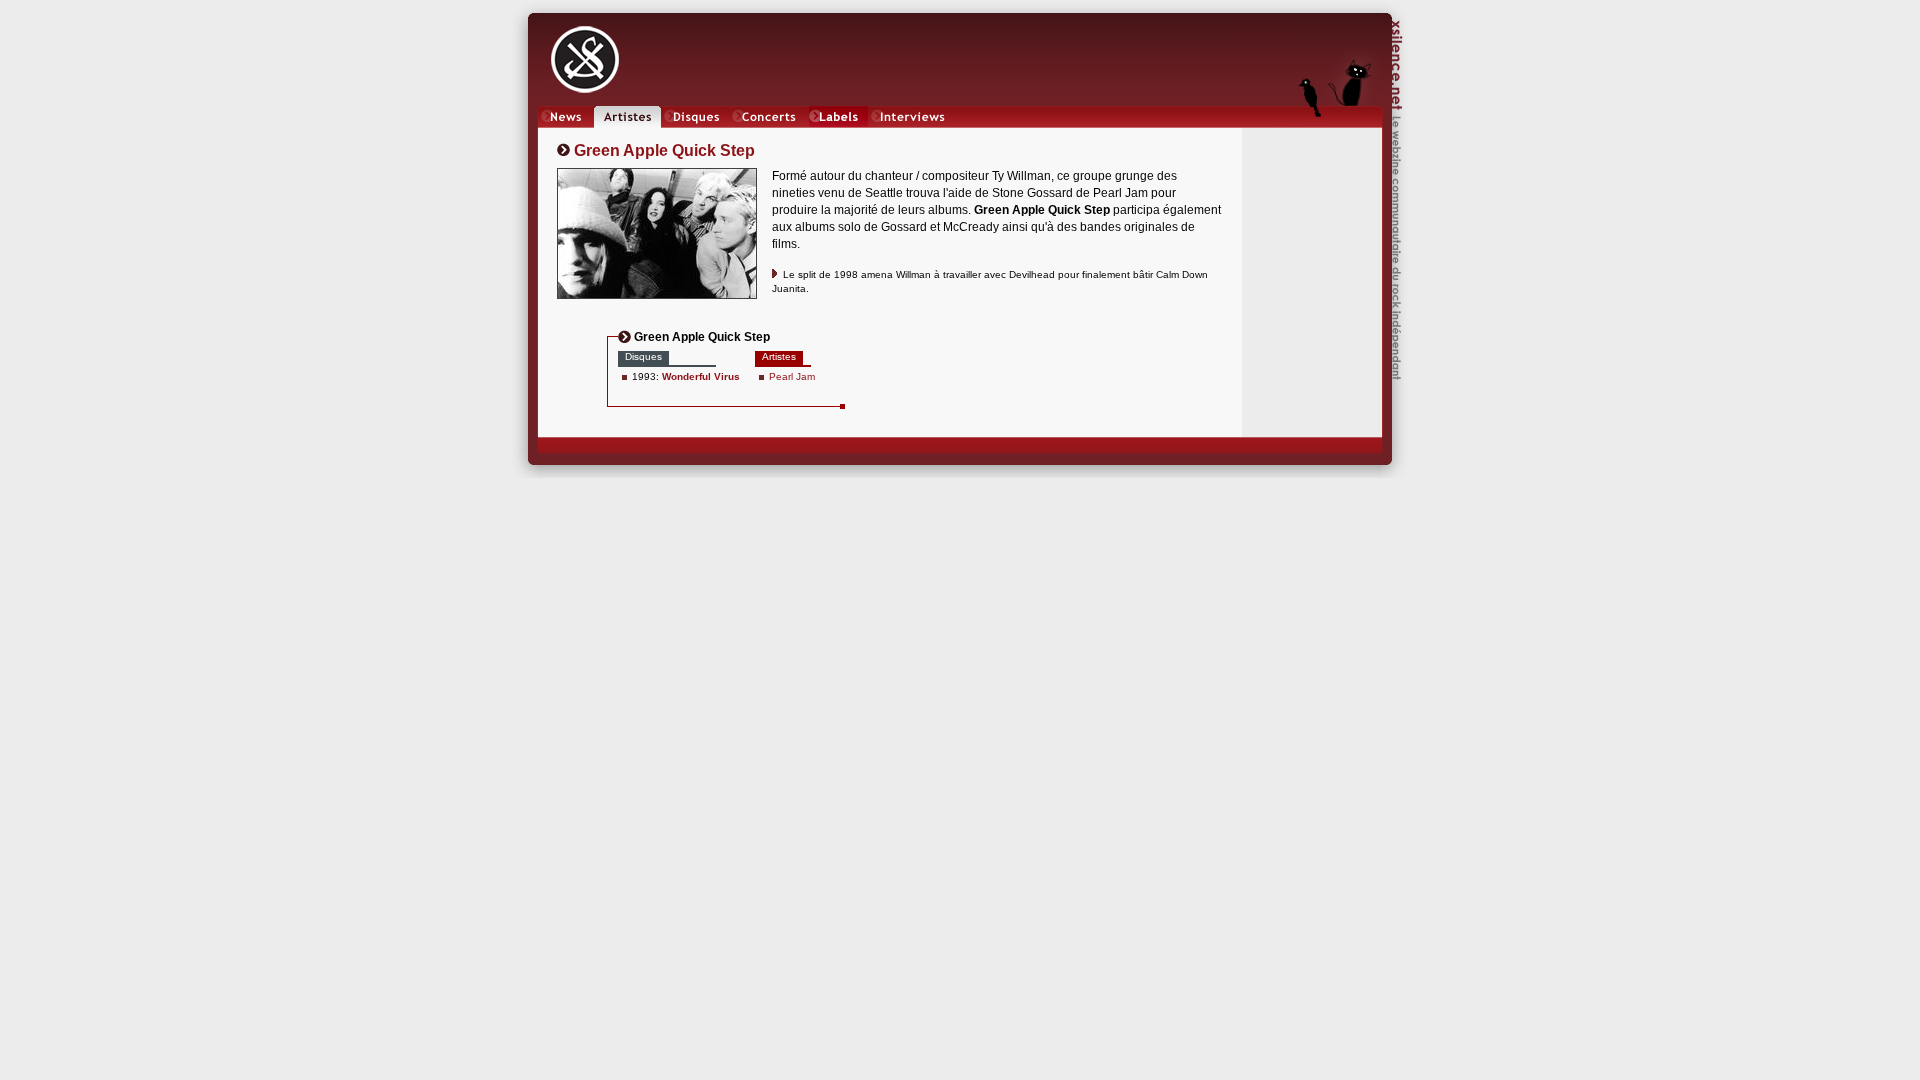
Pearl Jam (792, 376)
